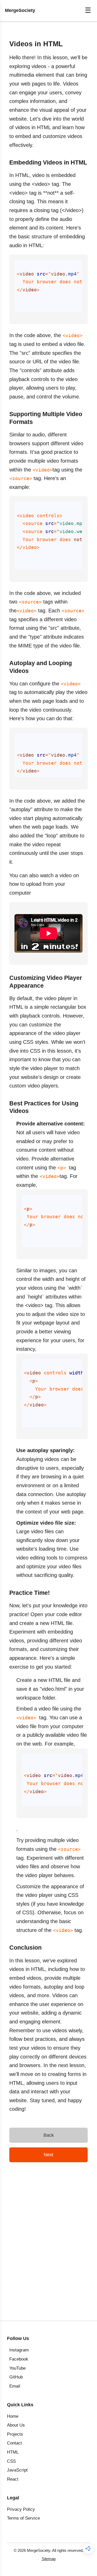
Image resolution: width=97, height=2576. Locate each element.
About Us (16, 2425)
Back (49, 2135)
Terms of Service (23, 2518)
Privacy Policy (21, 2509)
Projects (15, 2434)
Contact (14, 2443)
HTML (13, 2452)
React (13, 2479)
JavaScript (17, 2470)
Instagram (19, 2350)
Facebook (19, 2359)
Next (48, 2155)
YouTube (17, 2368)
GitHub (16, 2377)
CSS (11, 2461)
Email (15, 2386)
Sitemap (49, 2559)
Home (13, 2416)
